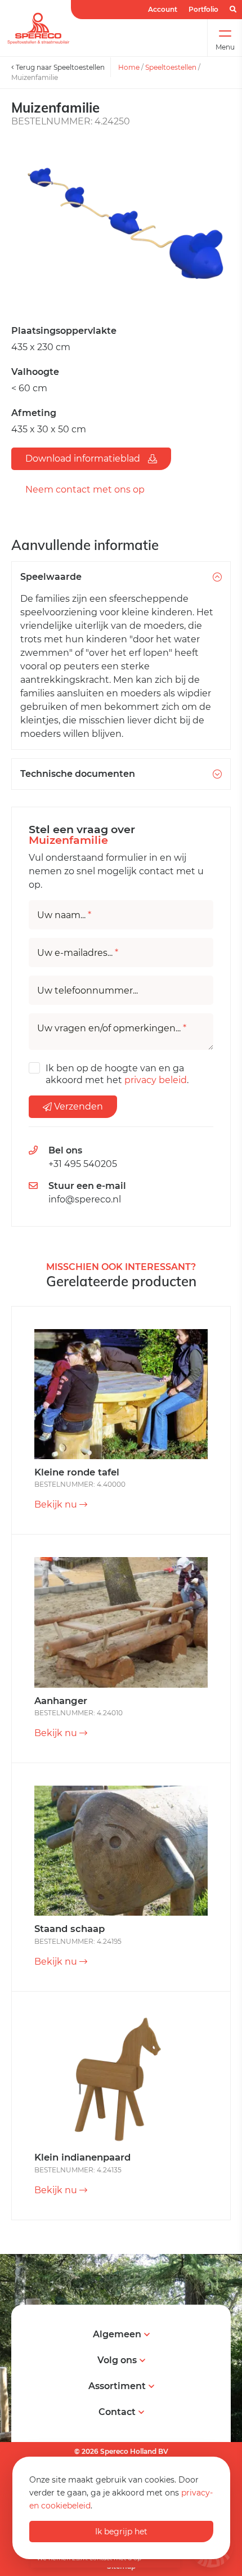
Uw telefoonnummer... (88, 991)
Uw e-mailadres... (78, 953)
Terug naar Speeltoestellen (59, 67)
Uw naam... (64, 915)
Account (163, 9)
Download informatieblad (84, 459)
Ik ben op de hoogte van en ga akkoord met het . (117, 1074)
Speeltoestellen (171, 67)
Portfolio (203, 9)
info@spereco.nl (85, 1199)
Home (129, 67)
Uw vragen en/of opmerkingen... (112, 1028)
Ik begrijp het (121, 2532)
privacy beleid (156, 1080)
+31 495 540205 (83, 1164)
